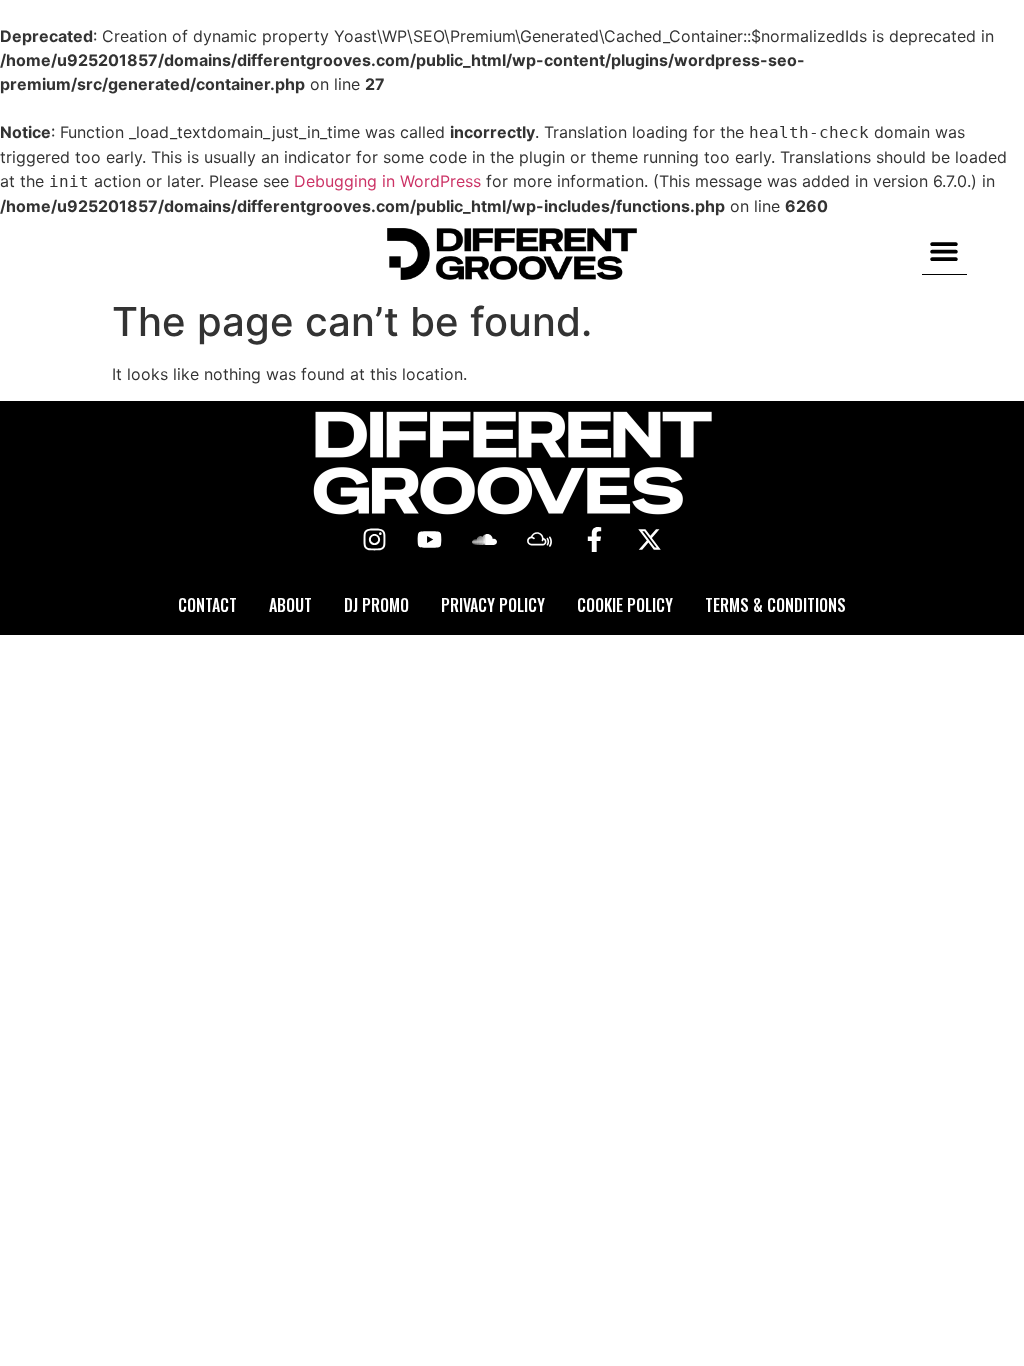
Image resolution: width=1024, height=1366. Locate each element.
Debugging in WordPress (387, 181)
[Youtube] (430, 540)
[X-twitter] (650, 540)
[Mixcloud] (540, 540)
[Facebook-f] (595, 540)
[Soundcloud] (485, 540)
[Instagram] (375, 540)
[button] (944, 251)
